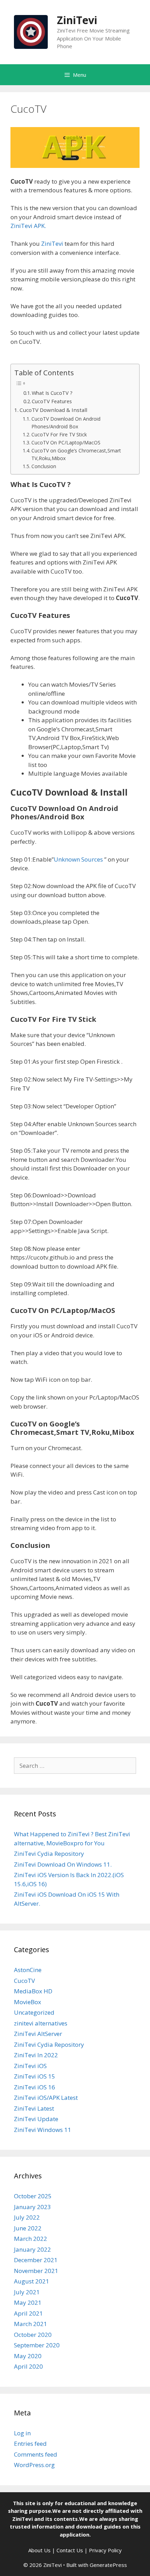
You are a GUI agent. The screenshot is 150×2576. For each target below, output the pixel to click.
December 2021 (36, 2260)
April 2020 (28, 2366)
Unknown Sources (78, 859)
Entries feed (30, 2444)
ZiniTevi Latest (34, 2108)
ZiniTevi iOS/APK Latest (46, 2098)
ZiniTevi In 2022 (36, 2055)
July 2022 (27, 2217)
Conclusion (44, 466)
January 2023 (32, 2207)
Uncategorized (34, 2012)
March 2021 (31, 2324)
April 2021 (28, 2313)
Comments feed (36, 2454)
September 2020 (37, 2345)
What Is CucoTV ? (52, 393)
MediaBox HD (33, 1991)
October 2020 (33, 2335)
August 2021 (32, 2281)
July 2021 (27, 2292)
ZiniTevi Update (36, 2119)
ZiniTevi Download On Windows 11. (63, 1864)
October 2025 (33, 2196)
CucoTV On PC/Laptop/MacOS (66, 442)
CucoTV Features (52, 401)
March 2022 (31, 2239)
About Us (39, 2550)
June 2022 (28, 2228)
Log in (22, 2433)
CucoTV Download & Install (53, 410)
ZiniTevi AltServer (38, 2034)
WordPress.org (34, 2465)
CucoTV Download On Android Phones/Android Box (66, 423)
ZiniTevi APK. (28, 226)
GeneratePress (108, 2565)
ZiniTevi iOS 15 (35, 2076)
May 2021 (28, 2302)
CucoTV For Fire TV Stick (59, 434)
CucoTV (24, 1981)
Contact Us (70, 2550)
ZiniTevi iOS (30, 2066)
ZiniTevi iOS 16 (35, 2087)
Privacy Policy (105, 2550)
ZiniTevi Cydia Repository (49, 1854)
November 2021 (36, 2271)
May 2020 (28, 2356)
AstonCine (28, 1970)
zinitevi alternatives (41, 2023)
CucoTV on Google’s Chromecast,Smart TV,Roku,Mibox (76, 454)
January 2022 (32, 2249)
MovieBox (28, 2002)
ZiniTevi (77, 20)
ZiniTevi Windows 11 (43, 2130)
